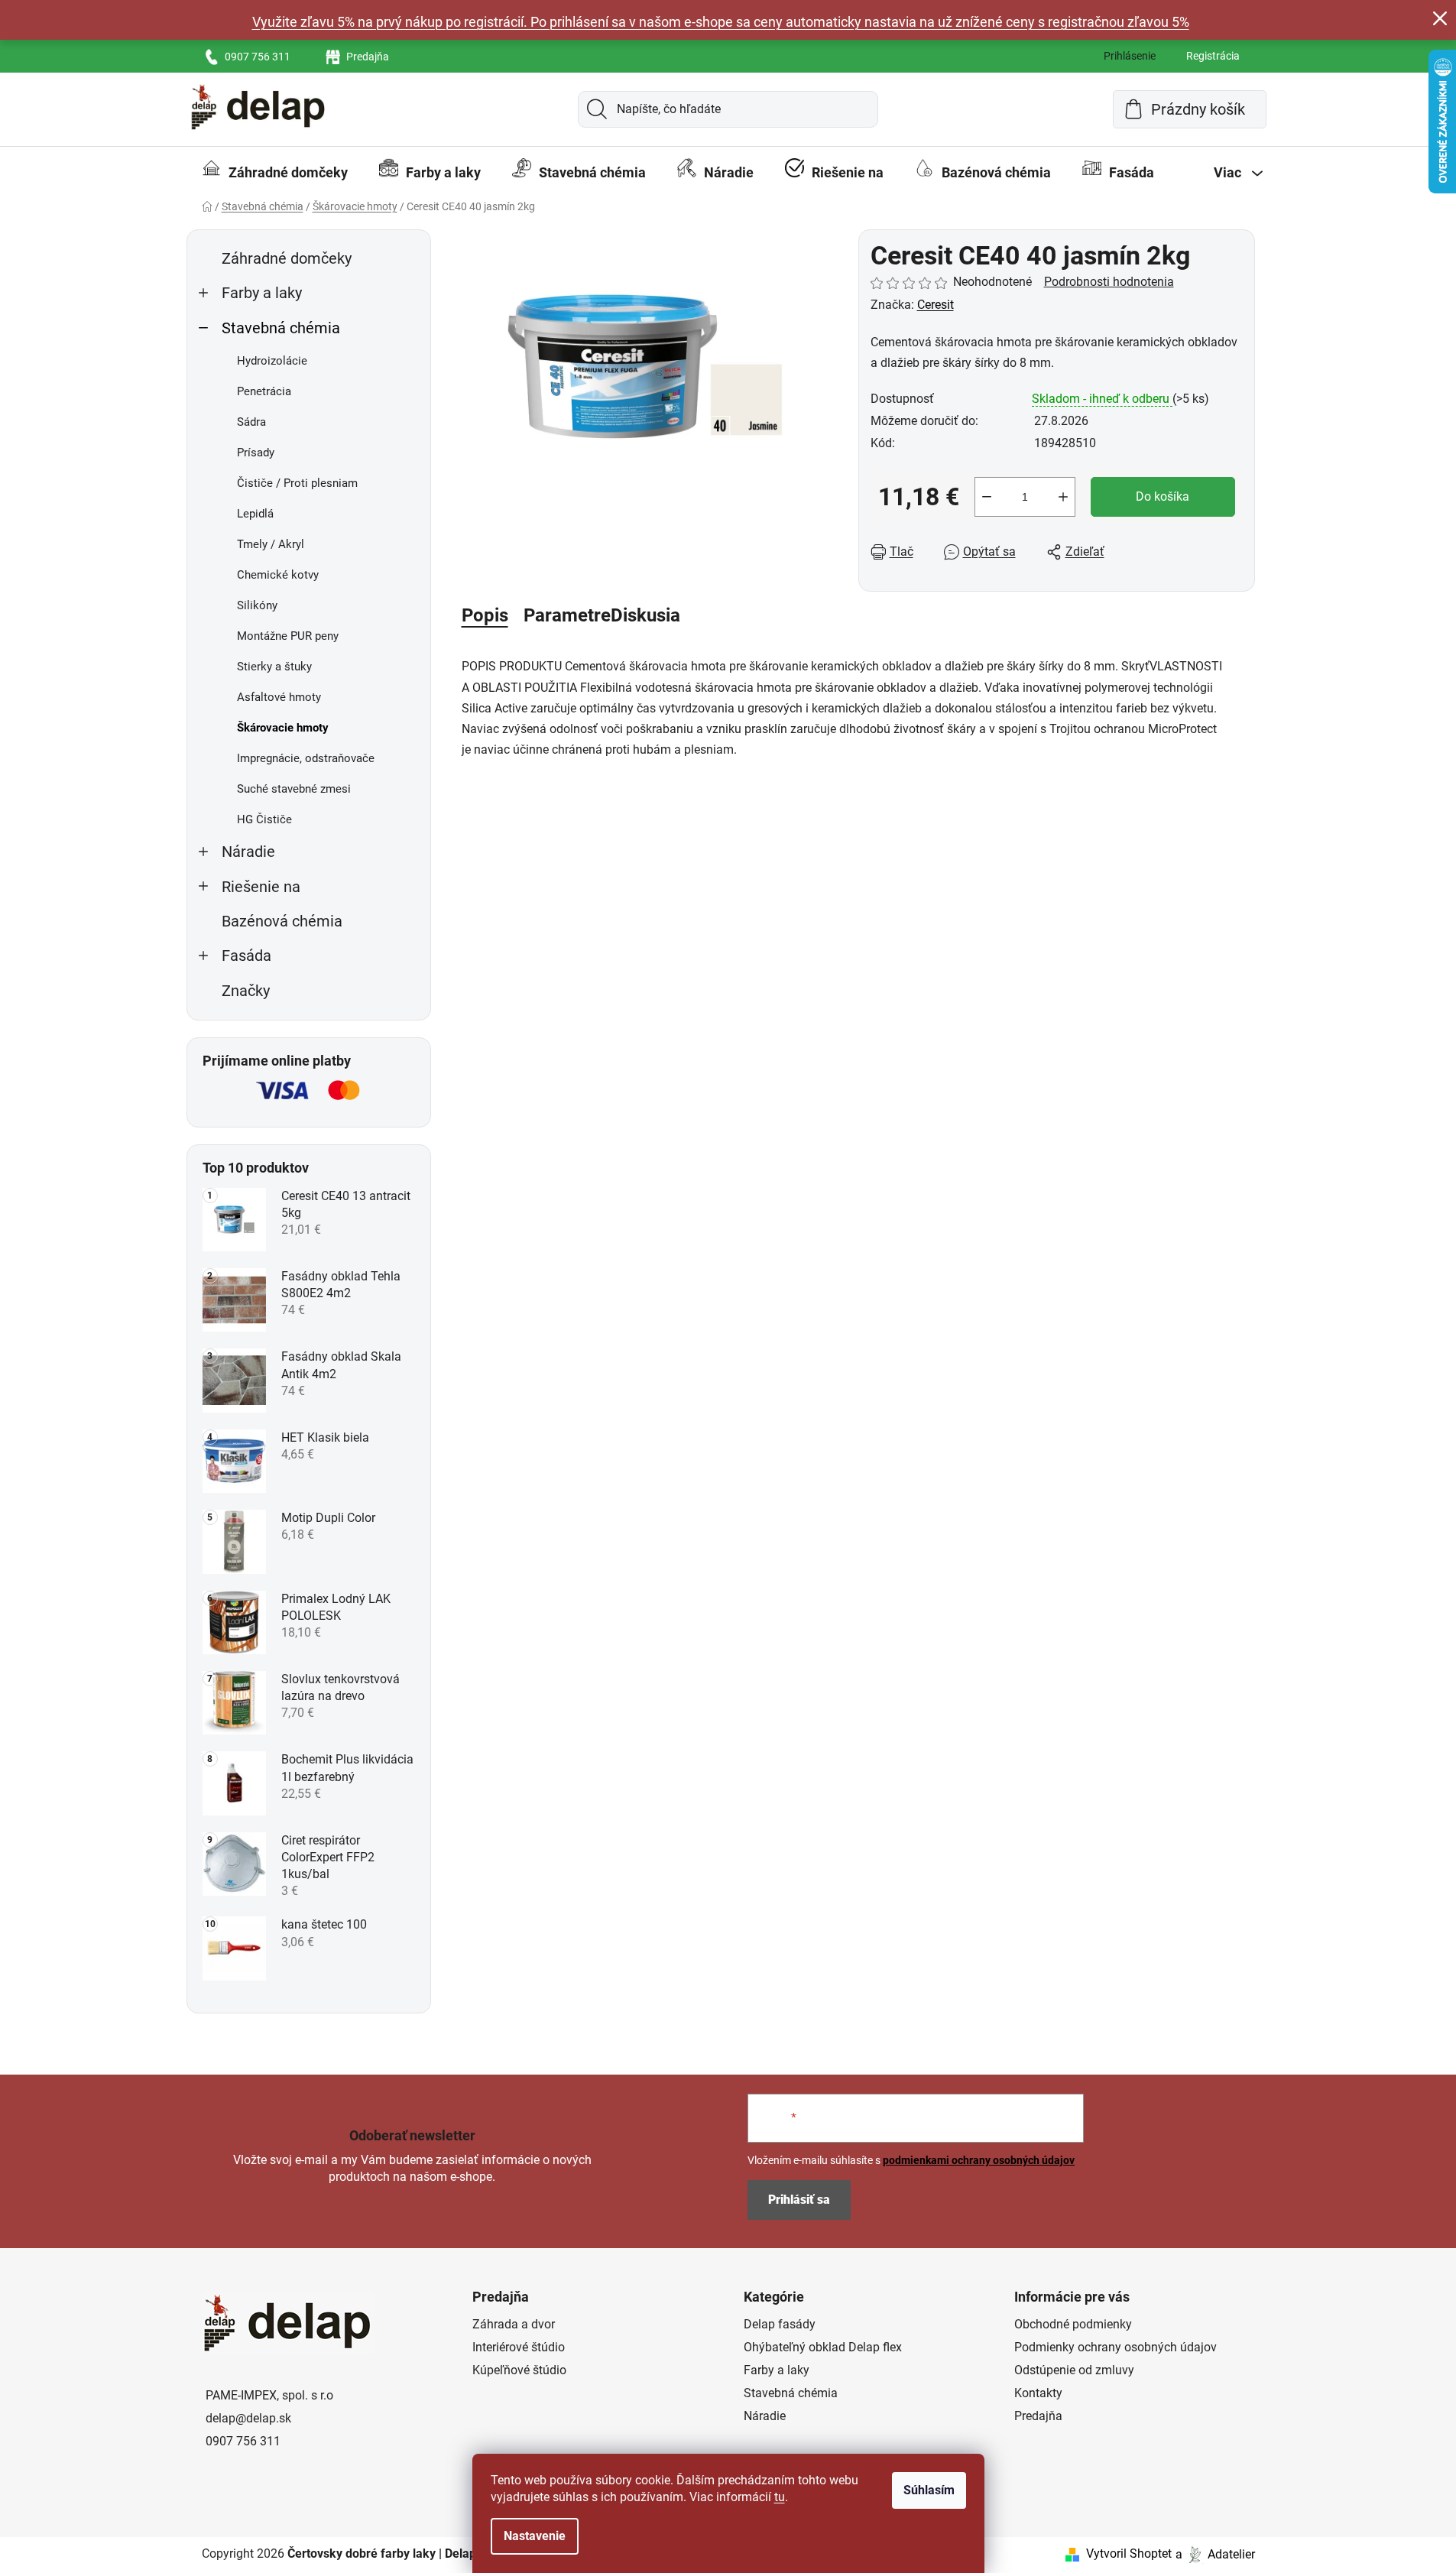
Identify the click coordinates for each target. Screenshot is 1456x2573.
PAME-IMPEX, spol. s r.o (269, 2395)
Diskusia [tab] (645, 615)
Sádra (251, 422)
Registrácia (1213, 56)
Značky (246, 991)
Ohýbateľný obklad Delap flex (823, 2347)
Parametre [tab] (567, 615)
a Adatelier (1215, 2554)
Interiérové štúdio (519, 2347)
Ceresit (936, 305)
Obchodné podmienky (1073, 2324)
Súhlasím (929, 2490)
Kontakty (1038, 2393)
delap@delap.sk (248, 2418)
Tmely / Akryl (271, 544)
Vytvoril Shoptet (1129, 2554)
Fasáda (246, 956)
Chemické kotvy (278, 575)
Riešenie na (261, 887)
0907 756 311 (258, 57)
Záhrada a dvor (514, 2324)
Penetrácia (264, 391)
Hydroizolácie (272, 361)
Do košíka (1163, 496)
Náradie (248, 852)
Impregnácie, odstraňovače (306, 758)
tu (780, 2497)
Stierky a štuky (274, 667)
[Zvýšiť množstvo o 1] (1063, 497)
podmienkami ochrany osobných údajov (979, 2160)
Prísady (256, 453)
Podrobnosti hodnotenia (1109, 282)
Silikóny (257, 605)
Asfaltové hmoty (279, 697)
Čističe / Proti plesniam (297, 483)
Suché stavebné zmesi (294, 789)
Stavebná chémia (281, 328)
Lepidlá (255, 514)
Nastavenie (535, 2536)
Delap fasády (780, 2324)
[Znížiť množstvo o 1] (987, 497)
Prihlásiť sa (799, 2200)
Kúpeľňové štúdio (519, 2370)
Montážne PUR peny (288, 636)
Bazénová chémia (282, 921)
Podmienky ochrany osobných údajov (1116, 2347)
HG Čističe (264, 819)
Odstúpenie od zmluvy (1074, 2370)
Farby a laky (262, 293)
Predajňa (368, 57)
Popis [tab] (485, 615)
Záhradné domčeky (287, 259)
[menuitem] (275, 173)
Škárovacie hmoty (283, 728)
